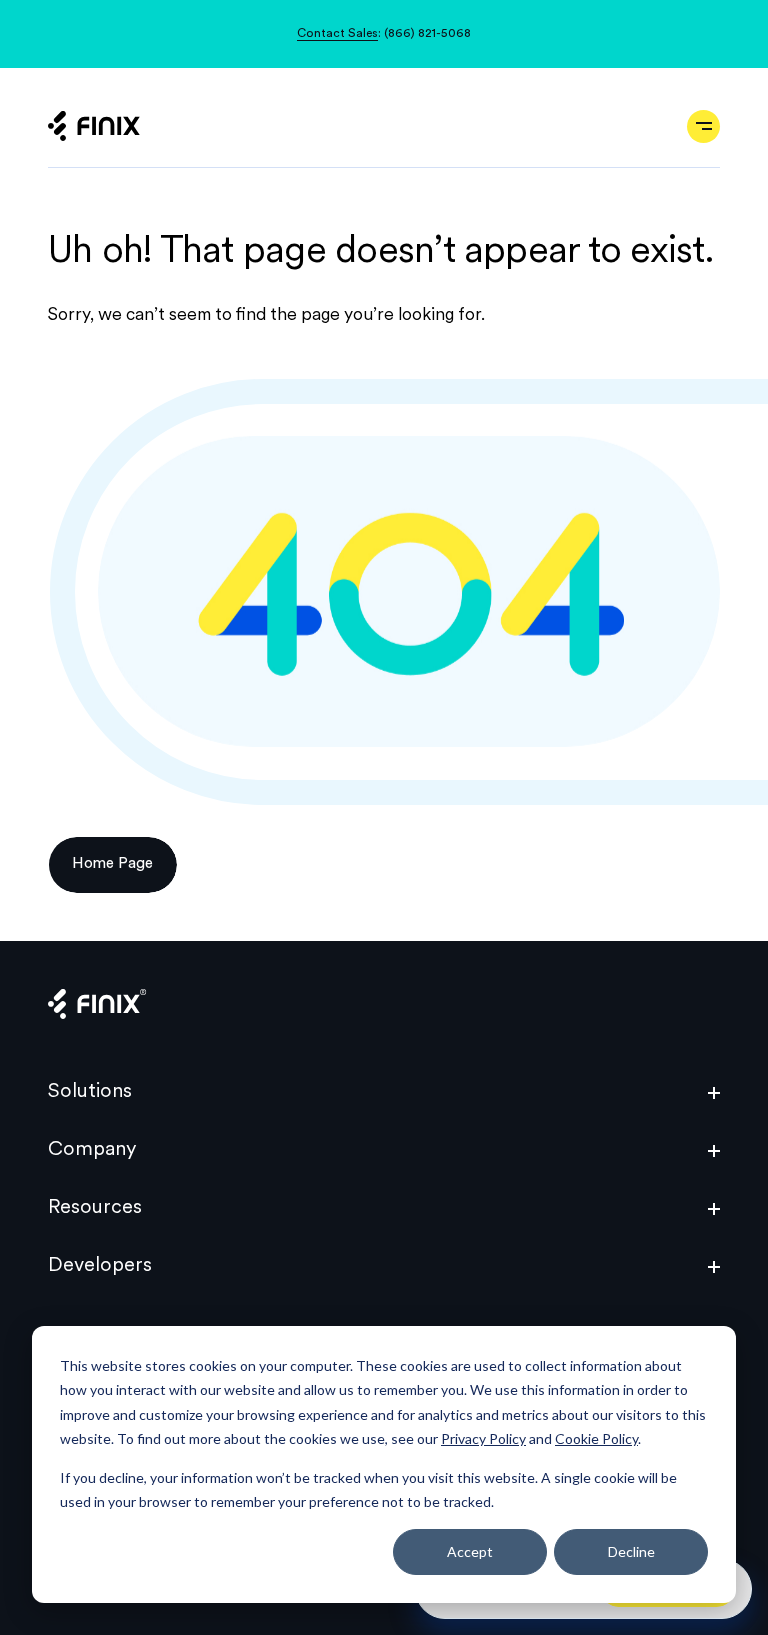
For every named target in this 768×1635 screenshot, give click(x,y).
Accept (470, 1551)
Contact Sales (337, 34)
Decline (631, 1551)
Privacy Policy (483, 1438)
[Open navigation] (703, 126)
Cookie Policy (596, 1438)
